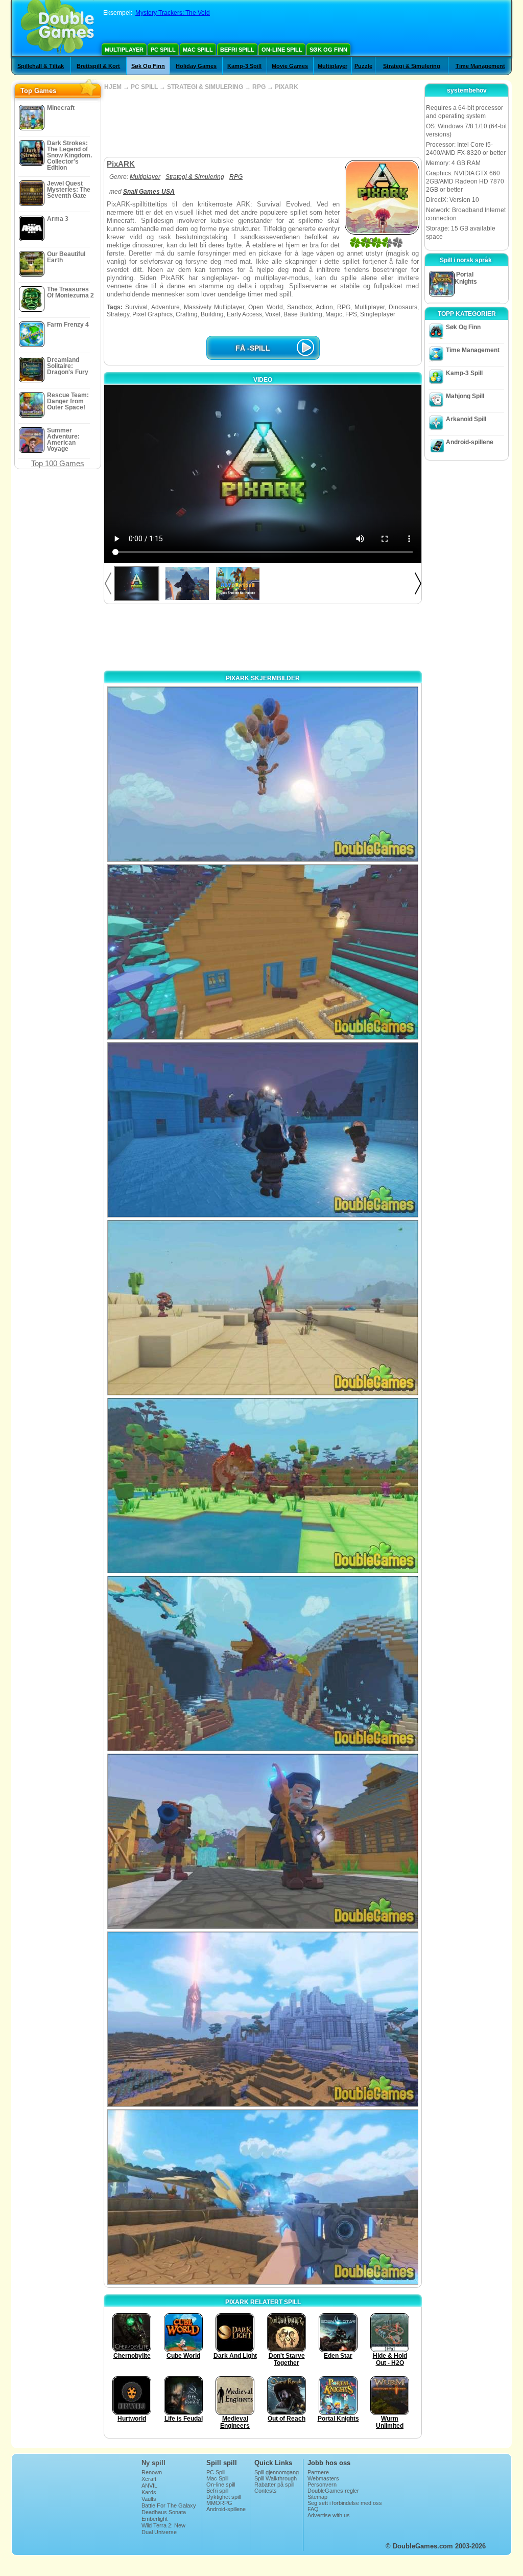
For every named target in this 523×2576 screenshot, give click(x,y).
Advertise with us (329, 2515)
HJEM (113, 87)
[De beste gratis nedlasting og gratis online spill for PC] (57, 28)
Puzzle (363, 66)
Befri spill (237, 50)
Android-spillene (470, 442)
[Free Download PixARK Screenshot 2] (263, 952)
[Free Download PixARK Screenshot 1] (263, 774)
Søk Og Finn (328, 50)
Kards (149, 2492)
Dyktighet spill (223, 2497)
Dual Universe (159, 2532)
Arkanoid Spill (466, 419)
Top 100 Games (58, 463)
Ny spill (153, 2463)
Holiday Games (196, 66)
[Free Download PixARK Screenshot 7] (263, 1841)
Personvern (322, 2485)
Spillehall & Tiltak (41, 66)
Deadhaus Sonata (164, 2512)
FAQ (313, 2509)
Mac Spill (198, 50)
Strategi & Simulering (412, 66)
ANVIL (149, 2486)
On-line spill (282, 50)
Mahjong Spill (465, 396)
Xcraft (149, 2479)
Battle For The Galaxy (169, 2505)
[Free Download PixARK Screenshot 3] (263, 1130)
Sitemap (317, 2497)
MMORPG (219, 2503)
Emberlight (154, 2519)
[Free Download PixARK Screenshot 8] (263, 2019)
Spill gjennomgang (277, 2472)
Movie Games (290, 66)
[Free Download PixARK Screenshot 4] (263, 1308)
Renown (152, 2472)
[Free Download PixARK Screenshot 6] (263, 1663)
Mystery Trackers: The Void (173, 13)
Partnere (318, 2472)
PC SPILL (144, 87)
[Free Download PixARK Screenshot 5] (263, 1486)
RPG (259, 87)
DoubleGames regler (333, 2491)
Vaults (149, 2499)
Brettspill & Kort (98, 66)
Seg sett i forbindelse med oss (345, 2503)
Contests (266, 2491)
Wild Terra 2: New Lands (163, 2528)
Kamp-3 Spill (244, 66)
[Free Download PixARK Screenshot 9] (263, 2197)
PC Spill (163, 50)
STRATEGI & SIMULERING (205, 87)
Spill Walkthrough (276, 2478)
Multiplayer (124, 50)
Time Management (480, 66)
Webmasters (323, 2478)
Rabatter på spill (274, 2485)
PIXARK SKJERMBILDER (263, 678)
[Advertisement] (263, 124)
